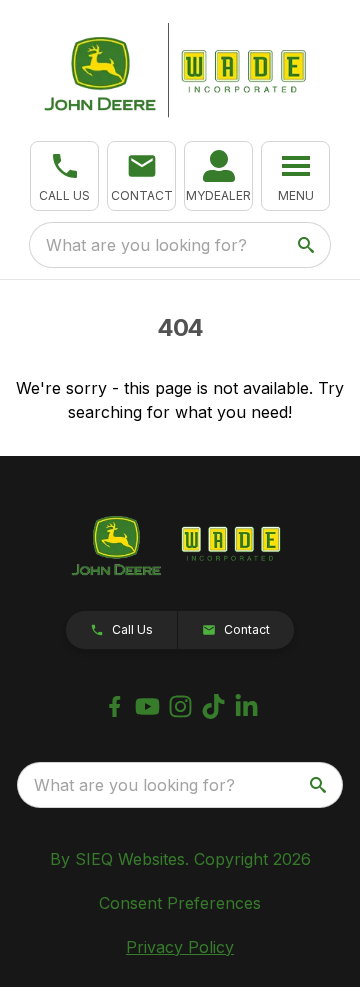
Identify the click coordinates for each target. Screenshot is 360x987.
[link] (218, 176)
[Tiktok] (213, 706)
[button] (64, 176)
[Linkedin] (246, 706)
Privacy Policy (180, 947)
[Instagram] (180, 706)
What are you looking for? (146, 245)
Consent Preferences (180, 903)
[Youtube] (147, 706)
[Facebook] (114, 706)
